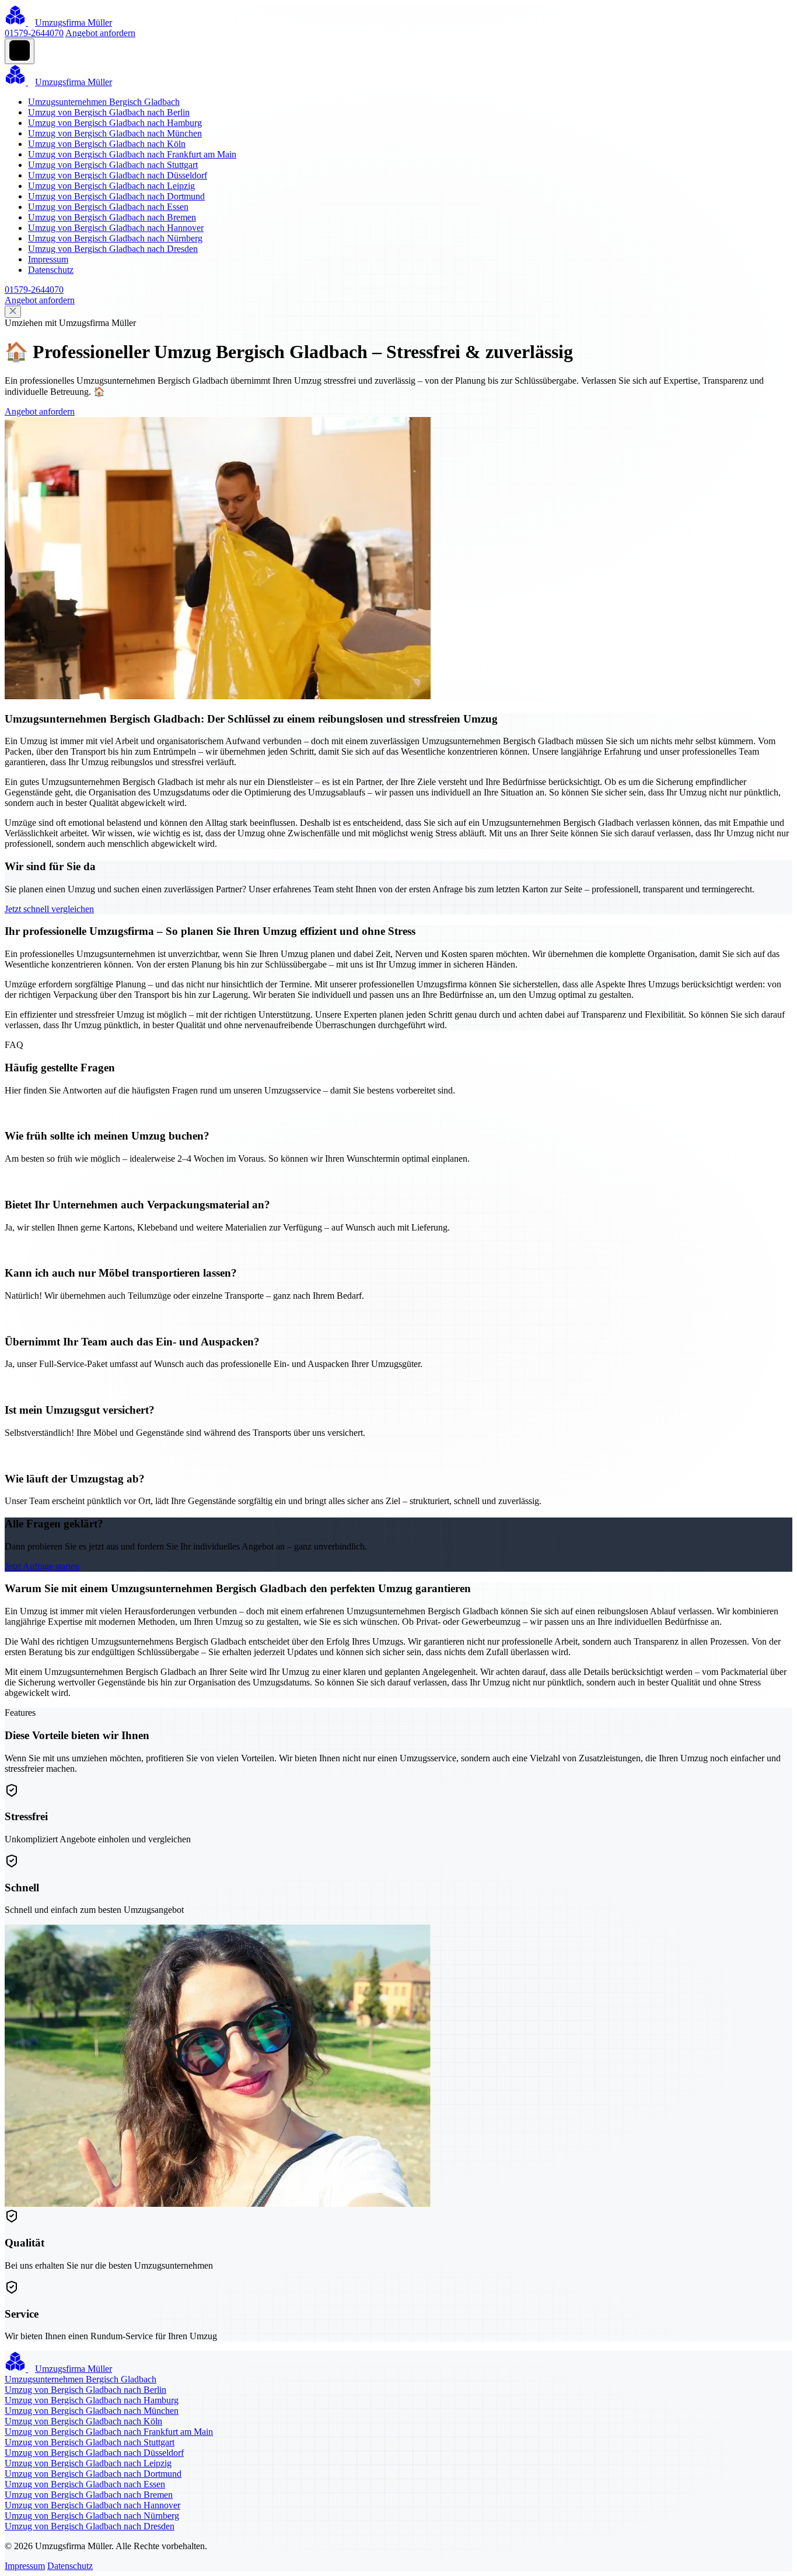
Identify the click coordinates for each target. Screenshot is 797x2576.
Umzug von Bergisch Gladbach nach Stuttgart (113, 165)
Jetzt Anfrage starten (42, 1566)
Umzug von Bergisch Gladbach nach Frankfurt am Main (132, 154)
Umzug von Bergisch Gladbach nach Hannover (116, 228)
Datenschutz (51, 270)
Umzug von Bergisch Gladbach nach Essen (108, 207)
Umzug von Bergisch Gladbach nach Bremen (112, 217)
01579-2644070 (34, 33)
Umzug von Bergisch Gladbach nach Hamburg (115, 123)
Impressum (48, 259)
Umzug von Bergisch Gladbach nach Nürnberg (115, 238)
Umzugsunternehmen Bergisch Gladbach (104, 102)
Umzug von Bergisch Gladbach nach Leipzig (111, 186)
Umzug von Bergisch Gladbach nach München (115, 133)
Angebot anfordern (100, 33)
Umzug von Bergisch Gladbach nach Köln (107, 144)
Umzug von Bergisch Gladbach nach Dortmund (116, 196)
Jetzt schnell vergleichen (49, 909)
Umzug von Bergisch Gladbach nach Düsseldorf (118, 175)
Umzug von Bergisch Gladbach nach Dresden (113, 249)
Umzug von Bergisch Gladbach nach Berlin (109, 112)
